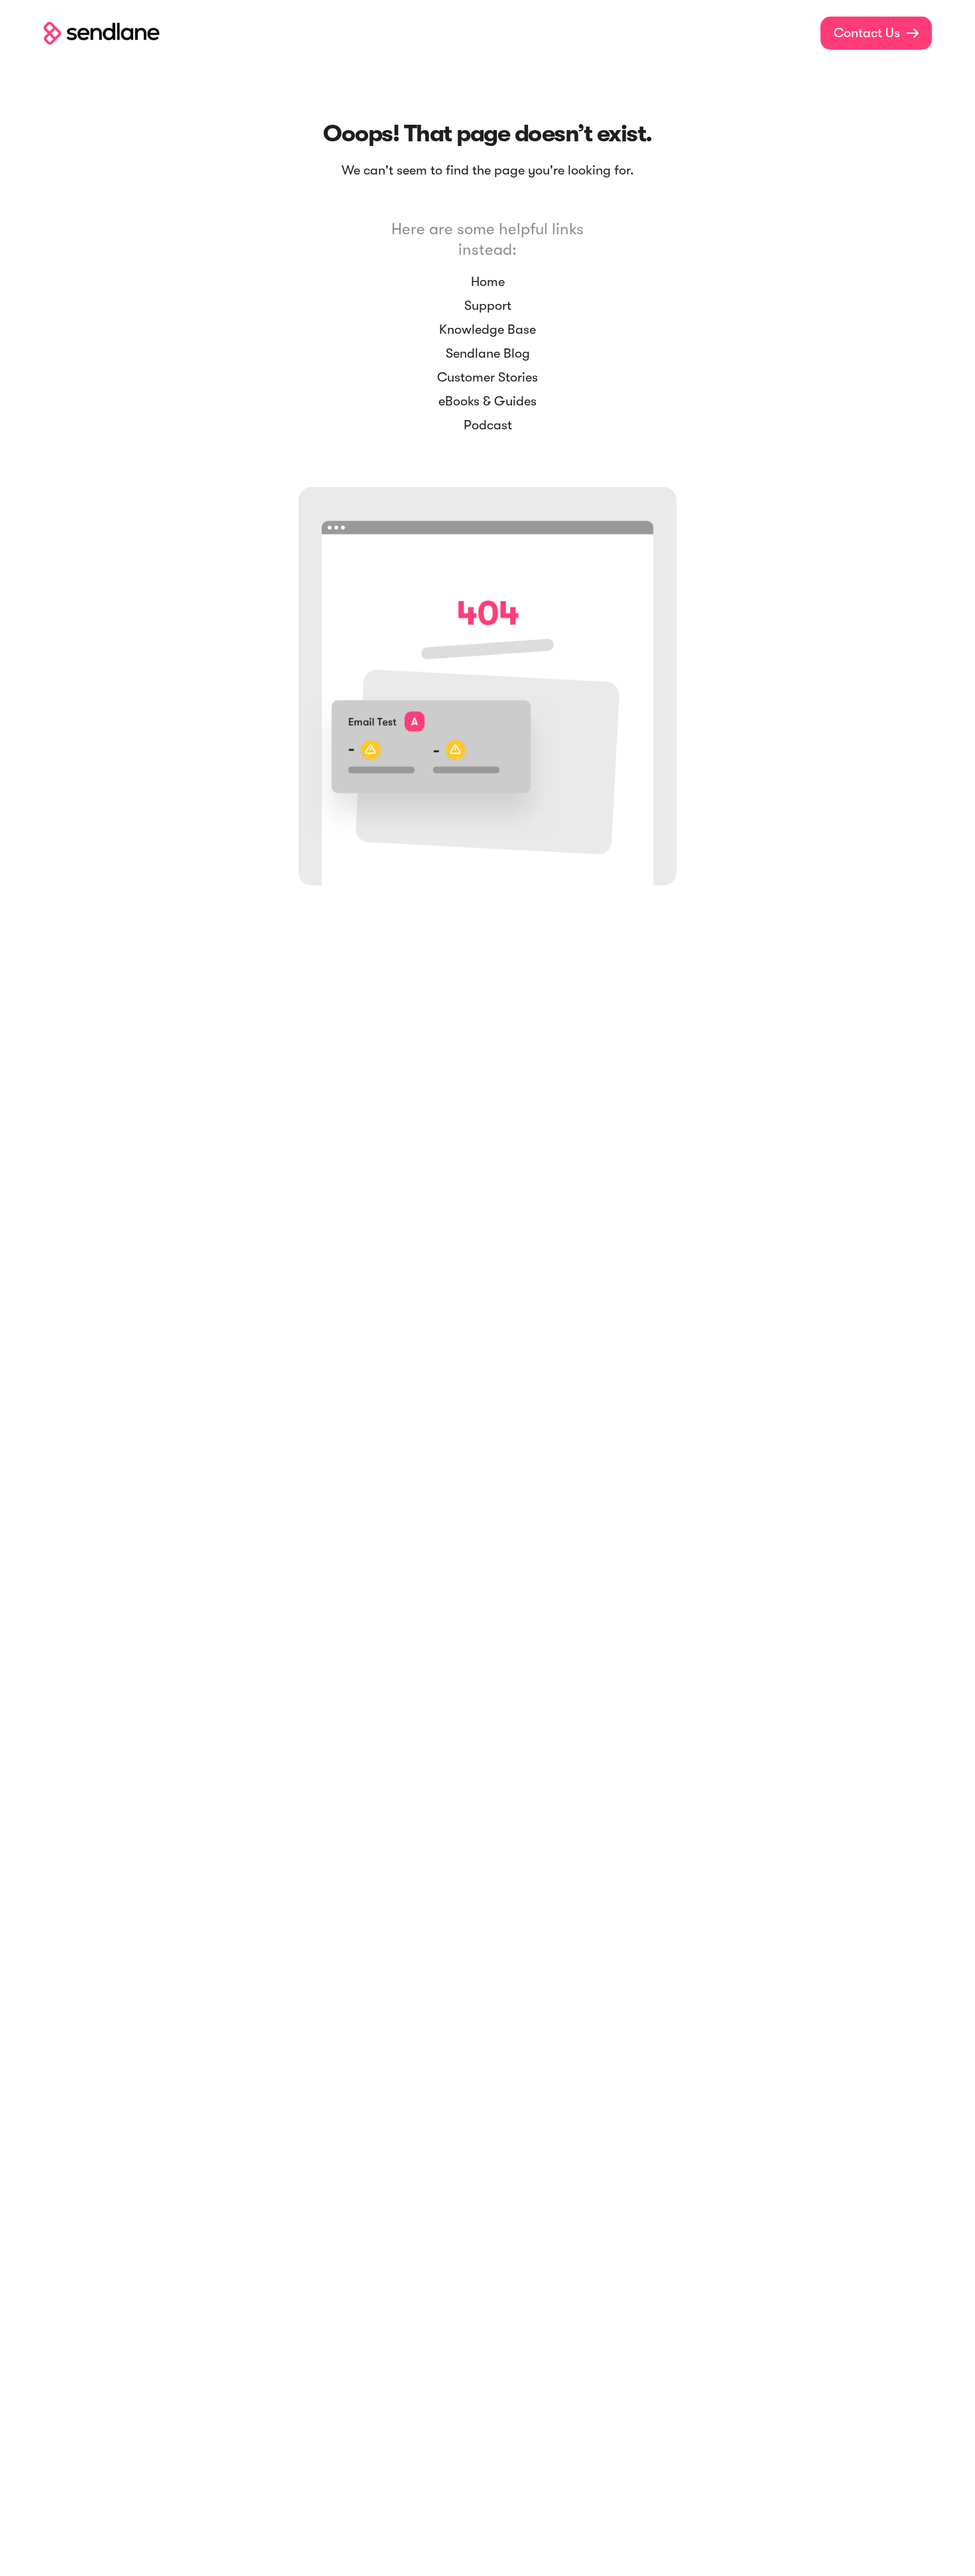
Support (488, 306)
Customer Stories (487, 377)
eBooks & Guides (487, 401)
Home (488, 282)
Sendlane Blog (488, 353)
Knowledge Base (487, 329)
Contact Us (876, 33)
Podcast (488, 425)
